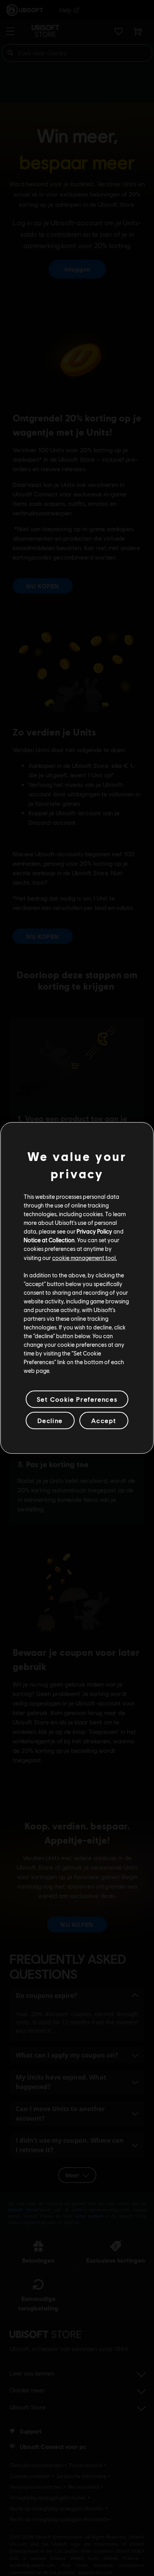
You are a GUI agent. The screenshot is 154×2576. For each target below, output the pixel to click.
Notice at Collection (49, 1240)
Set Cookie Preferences (77, 1399)
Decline (50, 1420)
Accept (104, 1420)
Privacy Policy (94, 1231)
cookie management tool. (85, 1257)
